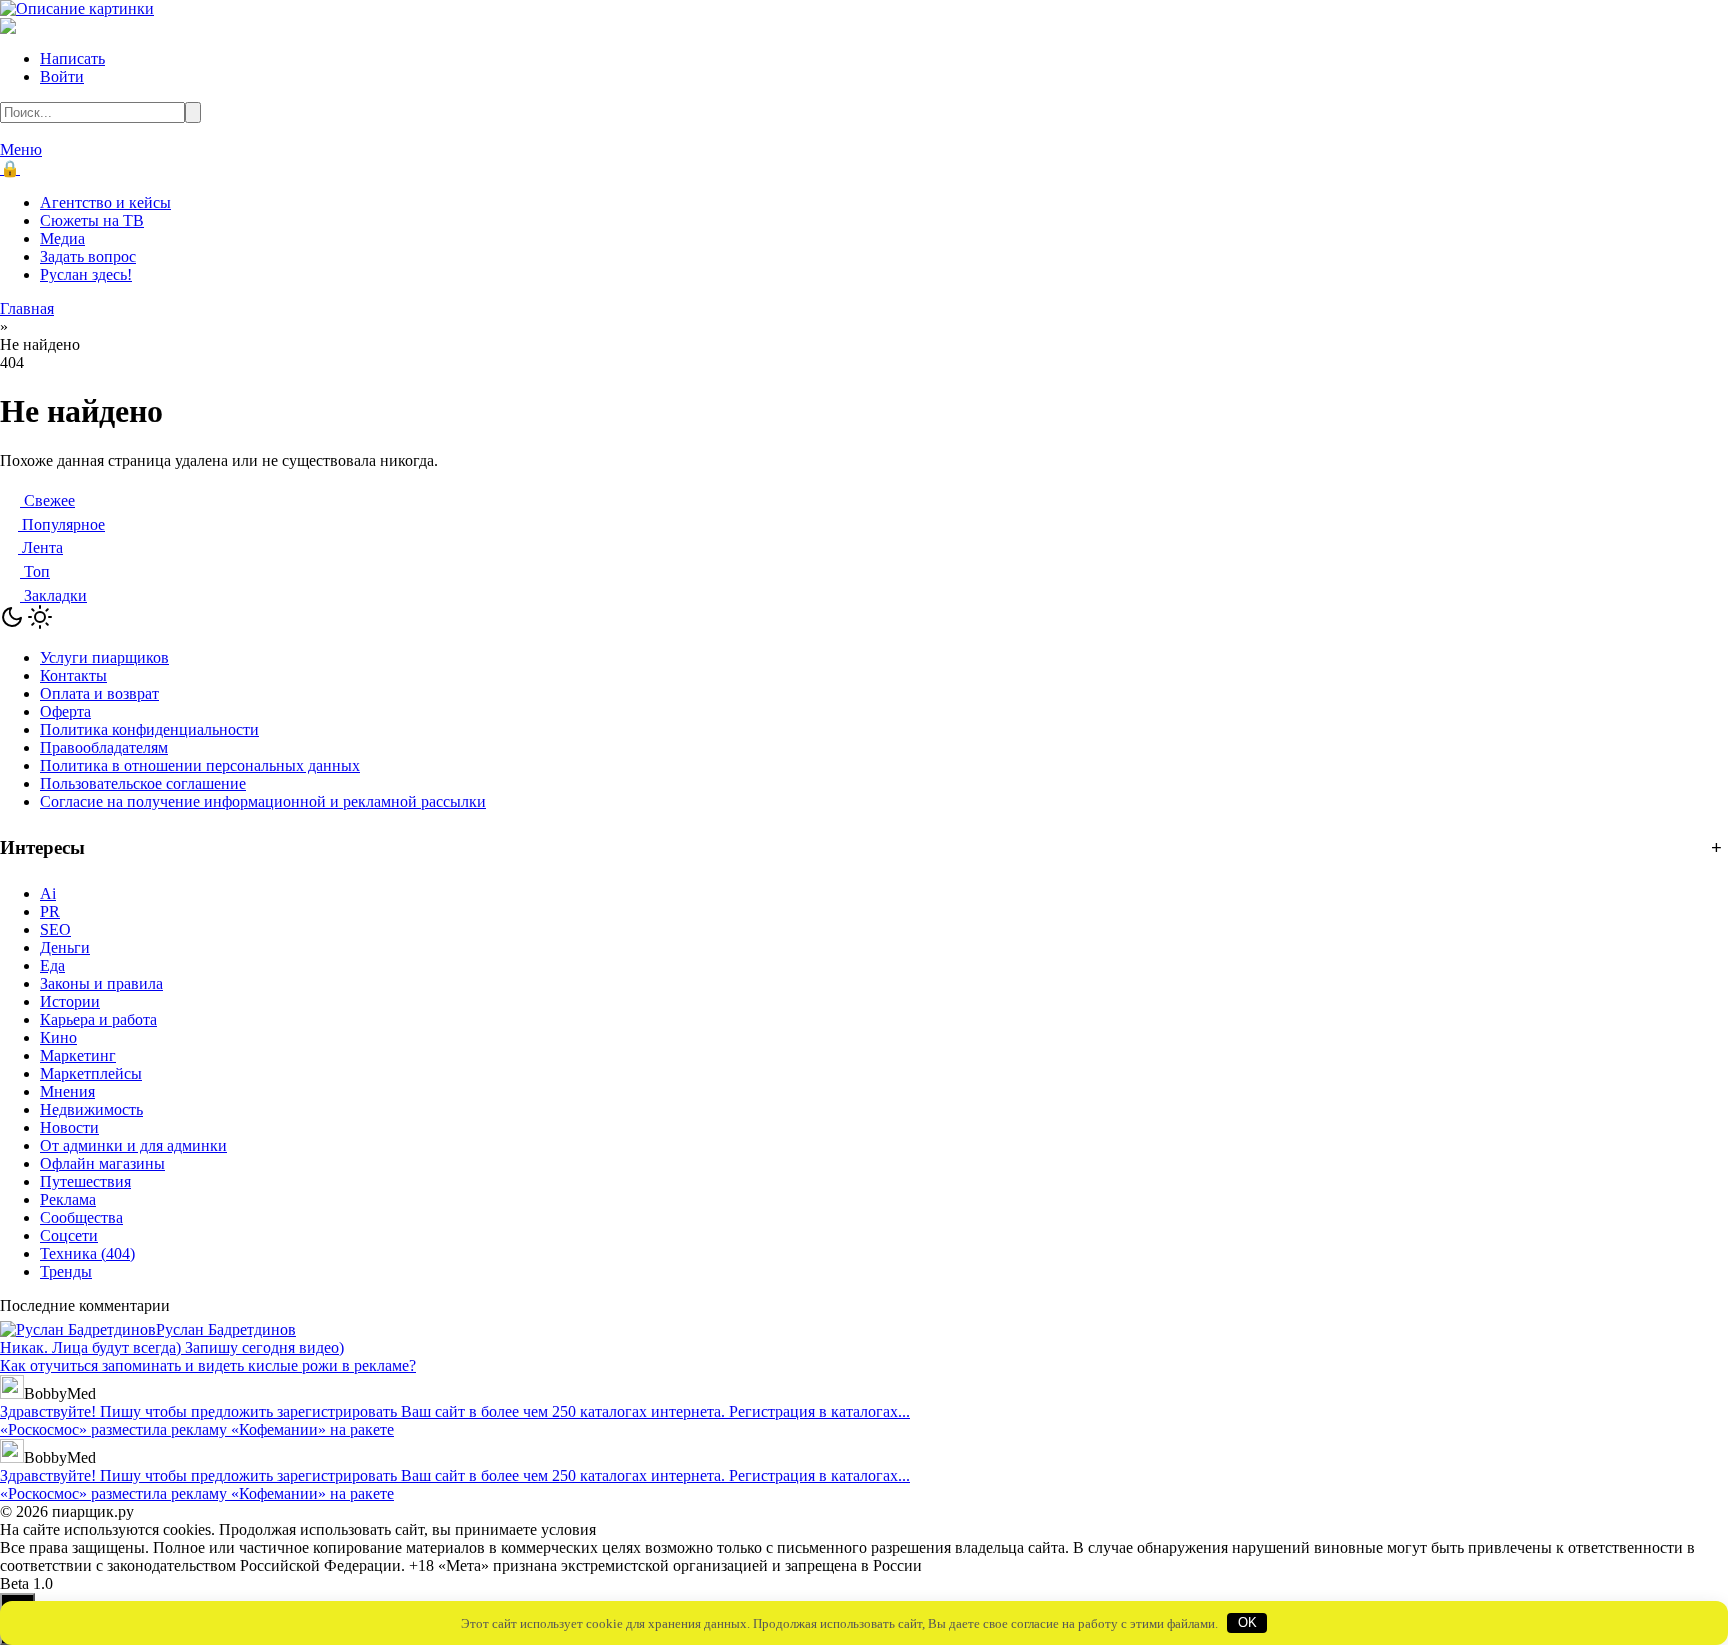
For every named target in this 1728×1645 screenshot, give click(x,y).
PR (50, 911)
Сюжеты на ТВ (92, 220)
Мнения (67, 1091)
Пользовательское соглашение (143, 783)
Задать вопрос (88, 256)
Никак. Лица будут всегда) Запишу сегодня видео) (172, 1347)
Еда (52, 965)
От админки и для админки (133, 1145)
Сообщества (81, 1217)
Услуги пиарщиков (104, 657)
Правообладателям (104, 747)
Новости (69, 1127)
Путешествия (85, 1181)
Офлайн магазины (102, 1163)
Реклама (68, 1199)
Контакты (73, 675)
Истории (70, 1001)
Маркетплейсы (91, 1073)
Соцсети (69, 1235)
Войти (62, 76)
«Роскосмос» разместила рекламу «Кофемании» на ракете (197, 1429)
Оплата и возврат (99, 693)
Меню (21, 149)
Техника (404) (87, 1253)
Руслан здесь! (86, 274)
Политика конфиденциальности (149, 729)
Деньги (65, 947)
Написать (72, 58)
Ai (48, 893)
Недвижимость (91, 1109)
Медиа (62, 238)
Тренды (66, 1271)
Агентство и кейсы (105, 202)
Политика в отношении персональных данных (200, 765)
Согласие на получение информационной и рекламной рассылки (263, 801)
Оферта (65, 711)
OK (1247, 1622)
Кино (58, 1037)
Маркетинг (78, 1055)
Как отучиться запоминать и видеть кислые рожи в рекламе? (208, 1365)
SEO (55, 929)
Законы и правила (101, 983)
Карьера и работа (98, 1019)
